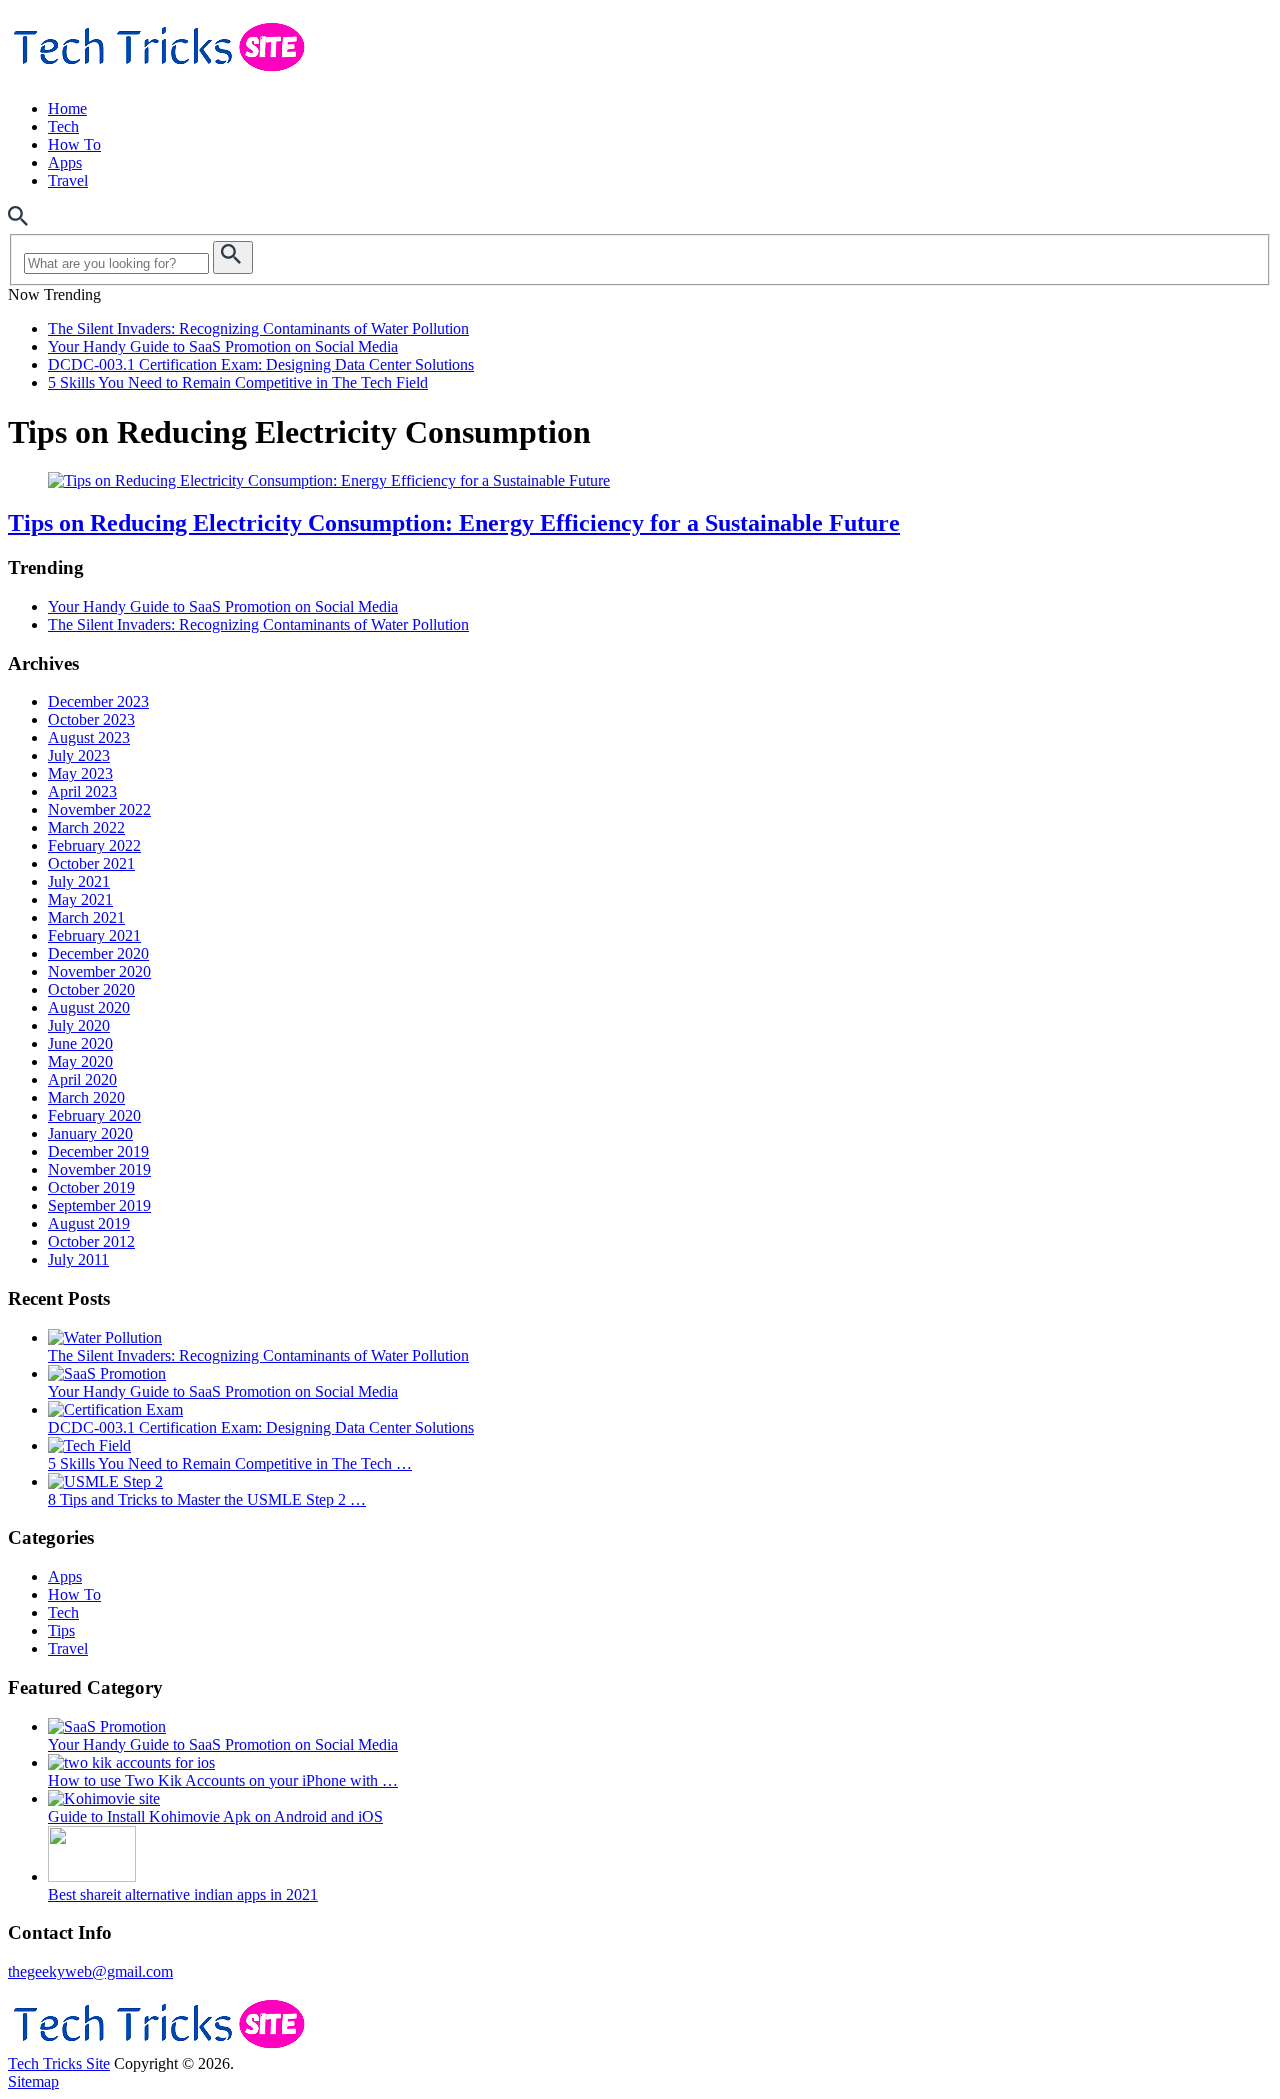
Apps (65, 162)
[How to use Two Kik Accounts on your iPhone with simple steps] (131, 1762)
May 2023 (80, 773)
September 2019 (99, 1205)
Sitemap (33, 2081)
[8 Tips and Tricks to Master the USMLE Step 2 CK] (105, 1481)
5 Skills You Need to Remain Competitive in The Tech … (230, 1463)
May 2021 (80, 899)
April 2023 (82, 791)
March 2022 (86, 827)
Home (67, 108)
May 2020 (80, 1061)
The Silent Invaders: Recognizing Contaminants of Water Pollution (258, 328)
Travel (68, 180)
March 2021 (86, 917)
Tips (61, 1630)
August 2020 (89, 1007)
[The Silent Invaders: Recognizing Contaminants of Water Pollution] (105, 1337)
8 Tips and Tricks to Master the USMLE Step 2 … (207, 1499)
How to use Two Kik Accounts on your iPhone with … (223, 1780)
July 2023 (79, 755)
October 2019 (91, 1187)
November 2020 (99, 971)
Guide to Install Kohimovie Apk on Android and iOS (215, 1816)
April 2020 (82, 1079)
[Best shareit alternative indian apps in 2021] (92, 1876)
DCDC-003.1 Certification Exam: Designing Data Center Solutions (261, 364)
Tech (63, 126)
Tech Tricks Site (59, 2063)
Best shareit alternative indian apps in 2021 (183, 1894)
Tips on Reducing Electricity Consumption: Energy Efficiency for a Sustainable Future (454, 523)
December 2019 (98, 1151)
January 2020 (90, 1133)
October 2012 (91, 1241)
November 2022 (99, 809)
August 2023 (89, 737)
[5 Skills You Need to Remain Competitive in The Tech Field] (89, 1445)
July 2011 (78, 1259)
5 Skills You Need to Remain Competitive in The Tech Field (238, 382)
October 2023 (91, 719)
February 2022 (94, 845)
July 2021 (79, 881)
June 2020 (80, 1043)
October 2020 (91, 989)
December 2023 (98, 701)
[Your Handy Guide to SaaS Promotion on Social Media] (107, 1373)
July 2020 (79, 1025)
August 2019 (89, 1223)
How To (74, 144)
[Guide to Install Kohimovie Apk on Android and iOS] (104, 1798)
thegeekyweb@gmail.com (90, 1971)
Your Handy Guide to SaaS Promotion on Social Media (223, 346)
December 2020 (98, 953)
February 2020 (94, 1115)
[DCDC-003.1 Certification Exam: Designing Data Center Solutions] (115, 1409)
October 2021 (91, 863)
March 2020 (86, 1097)
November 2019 (99, 1169)
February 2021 (94, 935)
